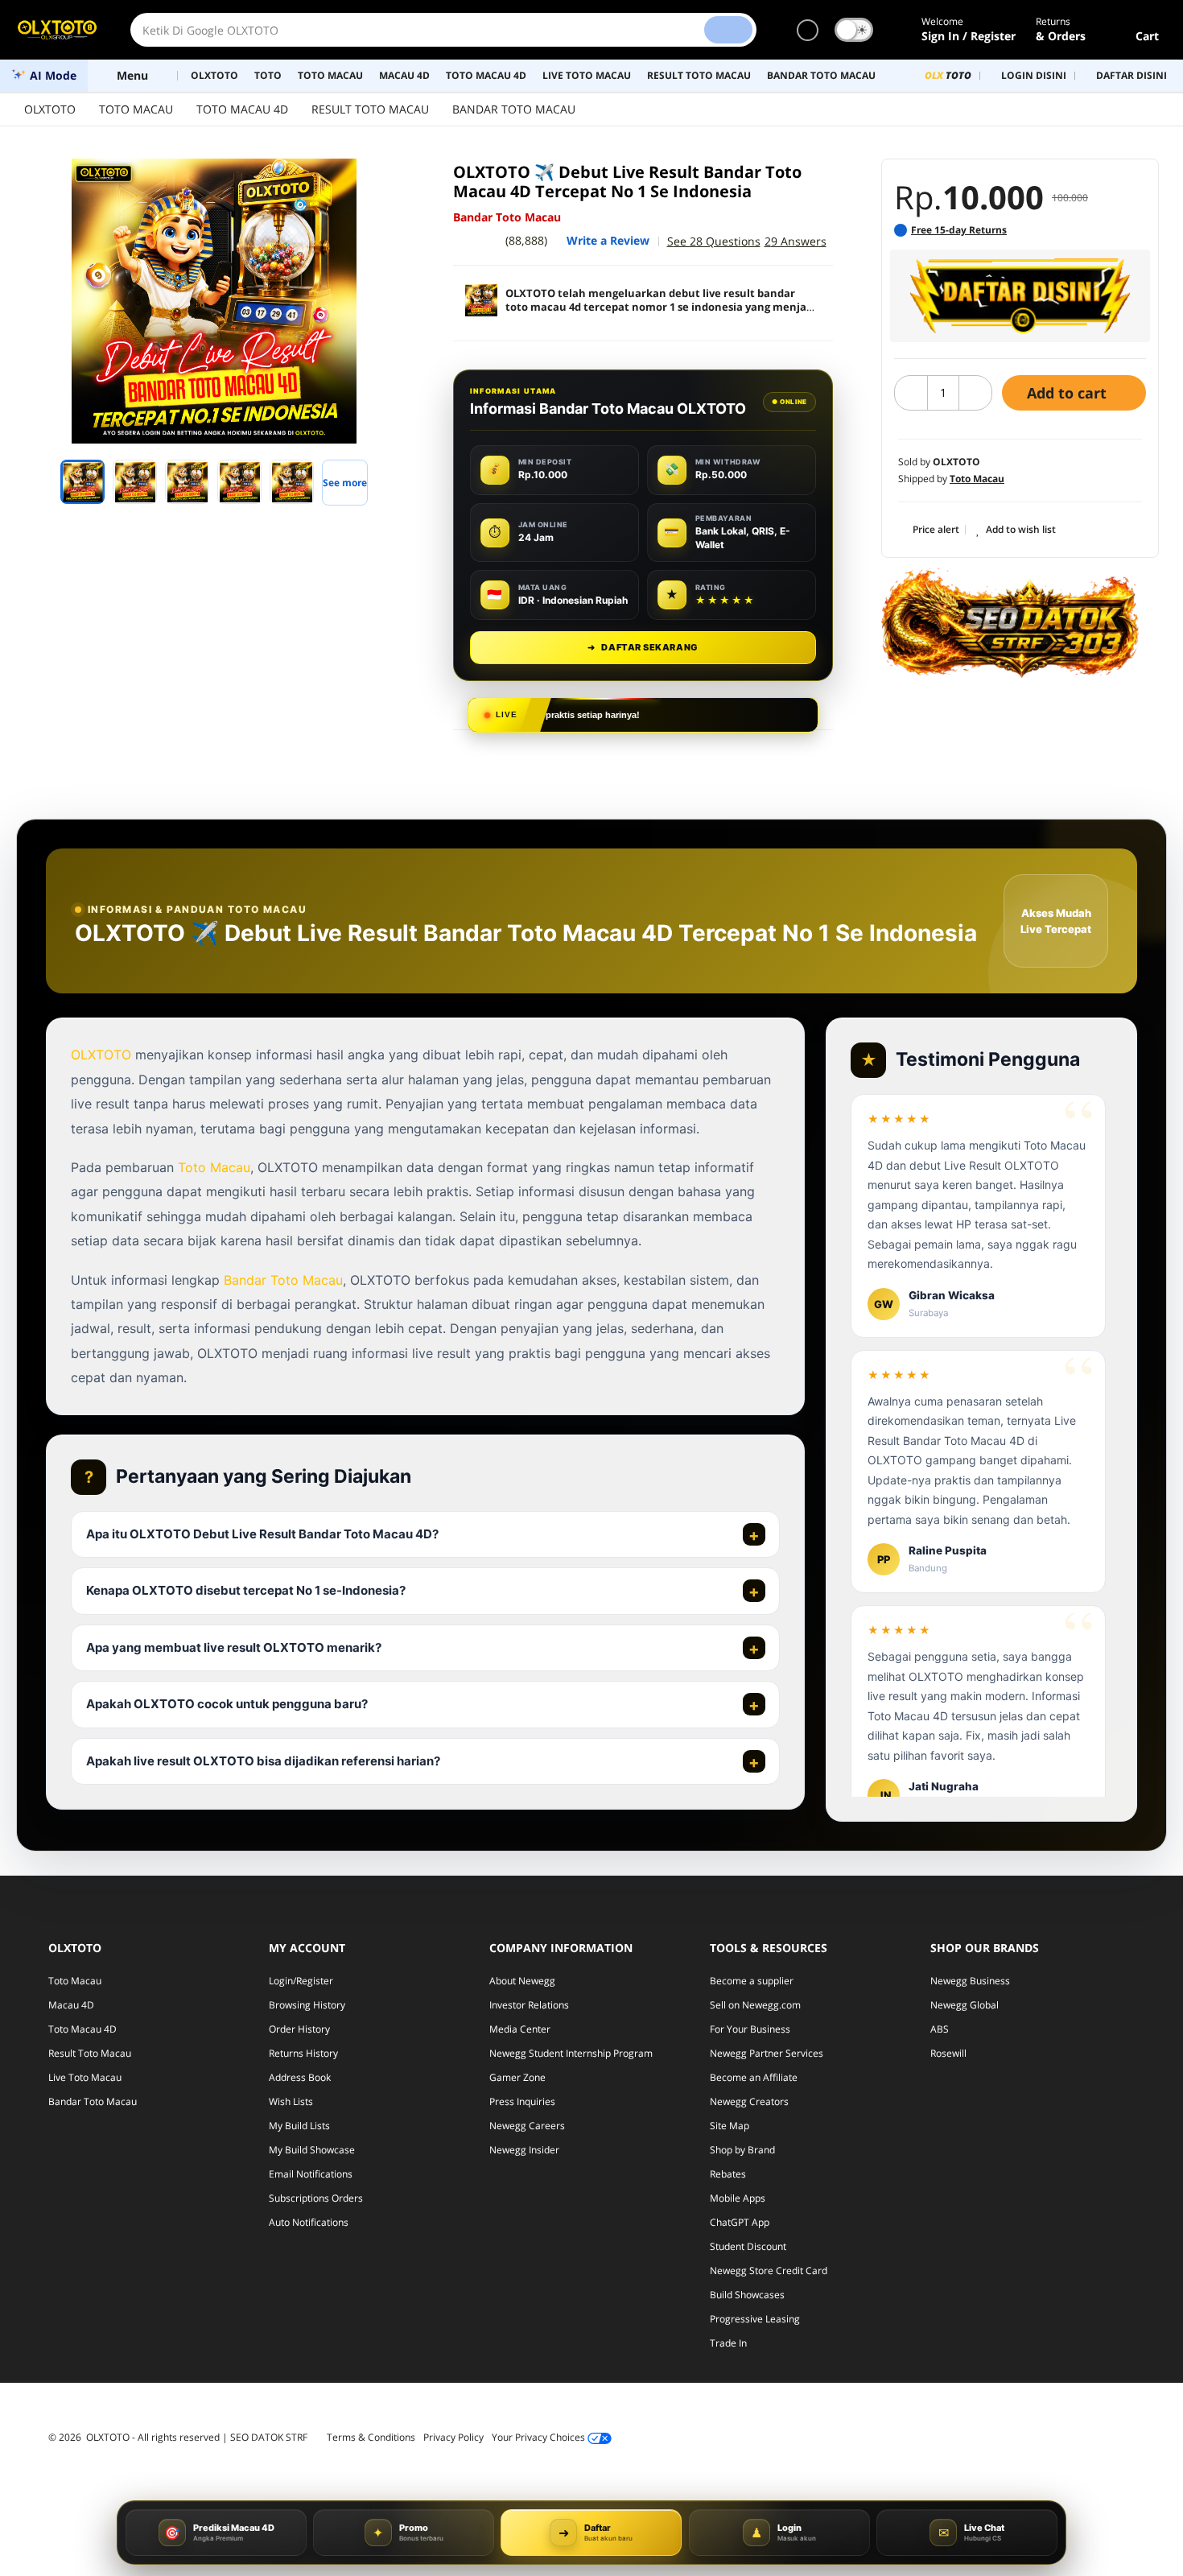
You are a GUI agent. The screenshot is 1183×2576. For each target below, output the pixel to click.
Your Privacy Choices (540, 2437)
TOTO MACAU (136, 109)
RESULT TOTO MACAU (370, 109)
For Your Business (750, 2029)
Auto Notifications (309, 2222)
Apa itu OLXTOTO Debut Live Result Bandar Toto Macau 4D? (262, 1534)
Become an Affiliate (754, 2077)
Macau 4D (71, 2005)
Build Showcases (747, 2295)
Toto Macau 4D (82, 2029)
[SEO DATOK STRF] (1010, 622)
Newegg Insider (524, 2150)
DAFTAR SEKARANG (643, 647)
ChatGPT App (740, 2222)
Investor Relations (529, 2005)
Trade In (728, 2343)
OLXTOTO (50, 109)
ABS (940, 2029)
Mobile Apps (738, 2198)
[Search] (728, 30)
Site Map (730, 2126)
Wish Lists (291, 2101)
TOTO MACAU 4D (242, 109)
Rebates (728, 2174)
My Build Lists (299, 2126)
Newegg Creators (749, 2101)
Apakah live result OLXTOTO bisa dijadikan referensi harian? (263, 1761)
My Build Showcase (312, 2150)
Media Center (520, 2029)
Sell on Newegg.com (755, 2005)
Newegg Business (970, 1981)
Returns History (303, 2053)
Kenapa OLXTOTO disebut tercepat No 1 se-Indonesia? (246, 1590)
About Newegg (522, 1981)
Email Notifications (311, 2174)
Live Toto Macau (85, 2077)
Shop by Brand (742, 2150)
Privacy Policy (453, 2437)
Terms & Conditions (371, 2437)
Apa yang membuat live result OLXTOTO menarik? (234, 1647)
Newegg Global (965, 2005)
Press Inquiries (522, 2101)
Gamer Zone (517, 2077)
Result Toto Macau (90, 2053)
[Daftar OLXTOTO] (1020, 296)
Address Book (300, 2077)
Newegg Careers (527, 2126)
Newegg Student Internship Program (571, 2053)
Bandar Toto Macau (283, 1280)
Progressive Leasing (755, 2319)
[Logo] (57, 30)
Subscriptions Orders (316, 2198)
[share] (384, 180)
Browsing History (307, 2005)
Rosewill (948, 2053)
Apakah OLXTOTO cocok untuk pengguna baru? (227, 1704)
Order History (299, 2029)
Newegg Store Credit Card (769, 2271)
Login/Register (301, 1981)
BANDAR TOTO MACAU (514, 109)
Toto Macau (214, 1167)
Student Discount (748, 2246)
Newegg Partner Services (767, 2053)
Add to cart (1069, 393)
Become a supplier (752, 1981)
